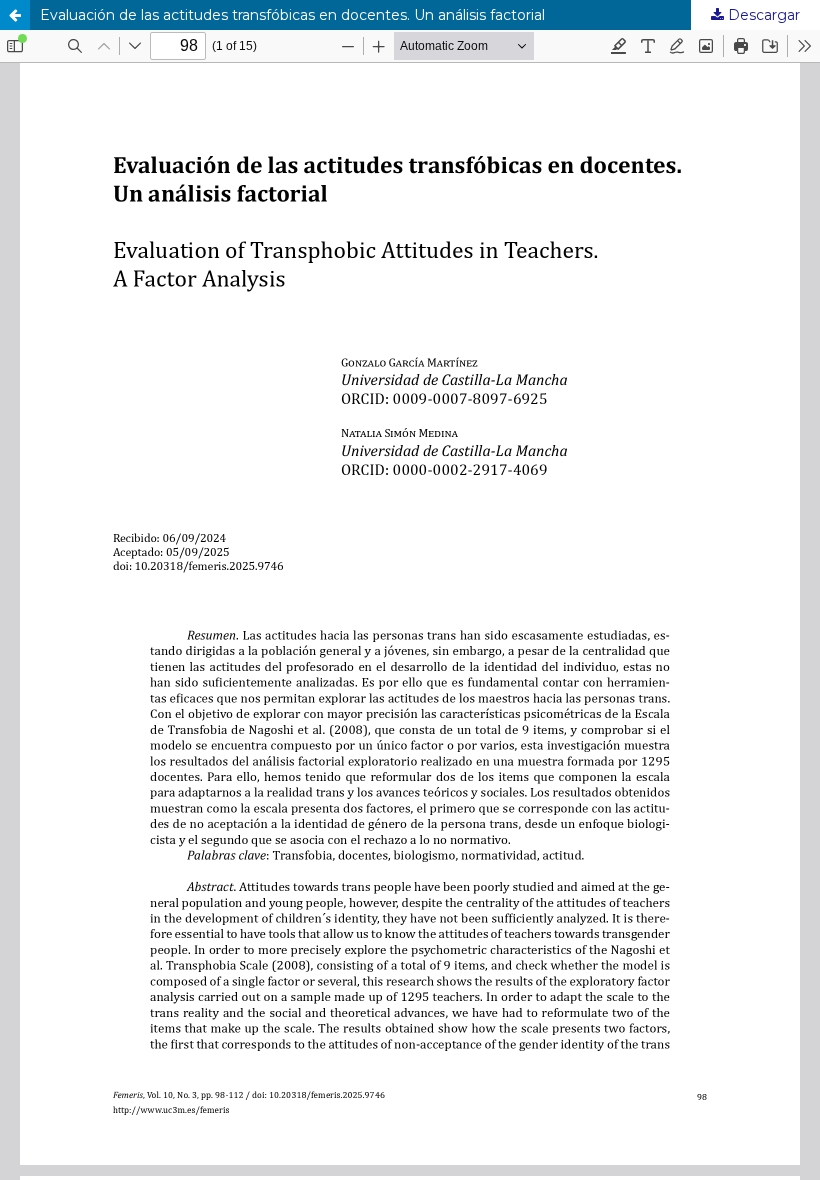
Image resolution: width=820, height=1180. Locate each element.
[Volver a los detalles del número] (15, 15)
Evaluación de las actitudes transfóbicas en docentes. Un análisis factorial (292, 15)
